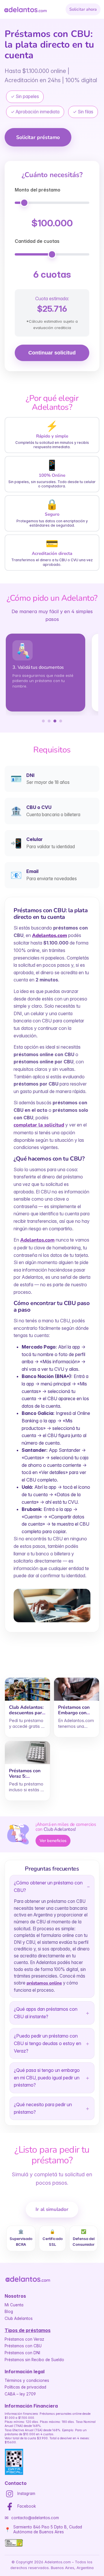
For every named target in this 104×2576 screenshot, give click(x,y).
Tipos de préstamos (28, 2330)
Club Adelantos (19, 2318)
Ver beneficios (53, 1841)
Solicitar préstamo (38, 137)
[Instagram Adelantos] (10, 2494)
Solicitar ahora (83, 9)
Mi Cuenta (14, 2305)
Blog (9, 2312)
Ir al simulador (52, 2209)
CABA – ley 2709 (20, 2394)
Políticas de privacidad (25, 2387)
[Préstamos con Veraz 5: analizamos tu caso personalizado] (27, 1753)
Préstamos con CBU (23, 2346)
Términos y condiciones (27, 2380)
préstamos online (44, 1983)
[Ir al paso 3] (55, 721)
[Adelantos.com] (25, 10)
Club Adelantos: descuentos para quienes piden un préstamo (27, 1716)
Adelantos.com (37, 1240)
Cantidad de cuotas (37, 241)
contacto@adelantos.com (35, 2518)
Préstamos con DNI (22, 2353)
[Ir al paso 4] (61, 721)
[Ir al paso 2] (49, 721)
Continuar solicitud (52, 353)
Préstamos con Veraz (24, 2339)
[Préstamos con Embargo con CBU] (77, 1689)
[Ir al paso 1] (43, 721)
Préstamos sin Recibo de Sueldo (34, 2360)
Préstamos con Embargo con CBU (74, 1713)
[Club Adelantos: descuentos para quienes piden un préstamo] (27, 1689)
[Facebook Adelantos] (10, 2506)
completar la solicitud (39, 1125)
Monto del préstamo (38, 190)
